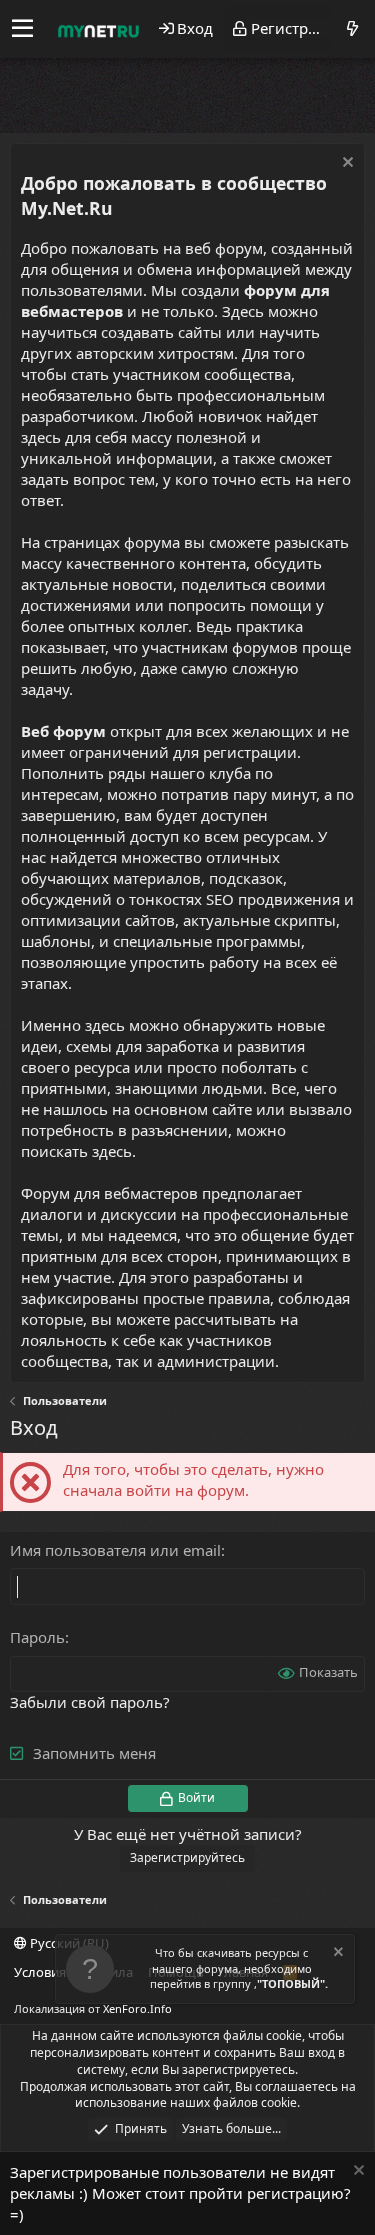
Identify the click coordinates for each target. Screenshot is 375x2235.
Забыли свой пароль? (90, 1702)
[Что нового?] (352, 28)
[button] (22, 29)
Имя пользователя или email (115, 1550)
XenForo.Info (137, 2008)
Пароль (37, 1637)
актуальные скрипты (259, 920)
